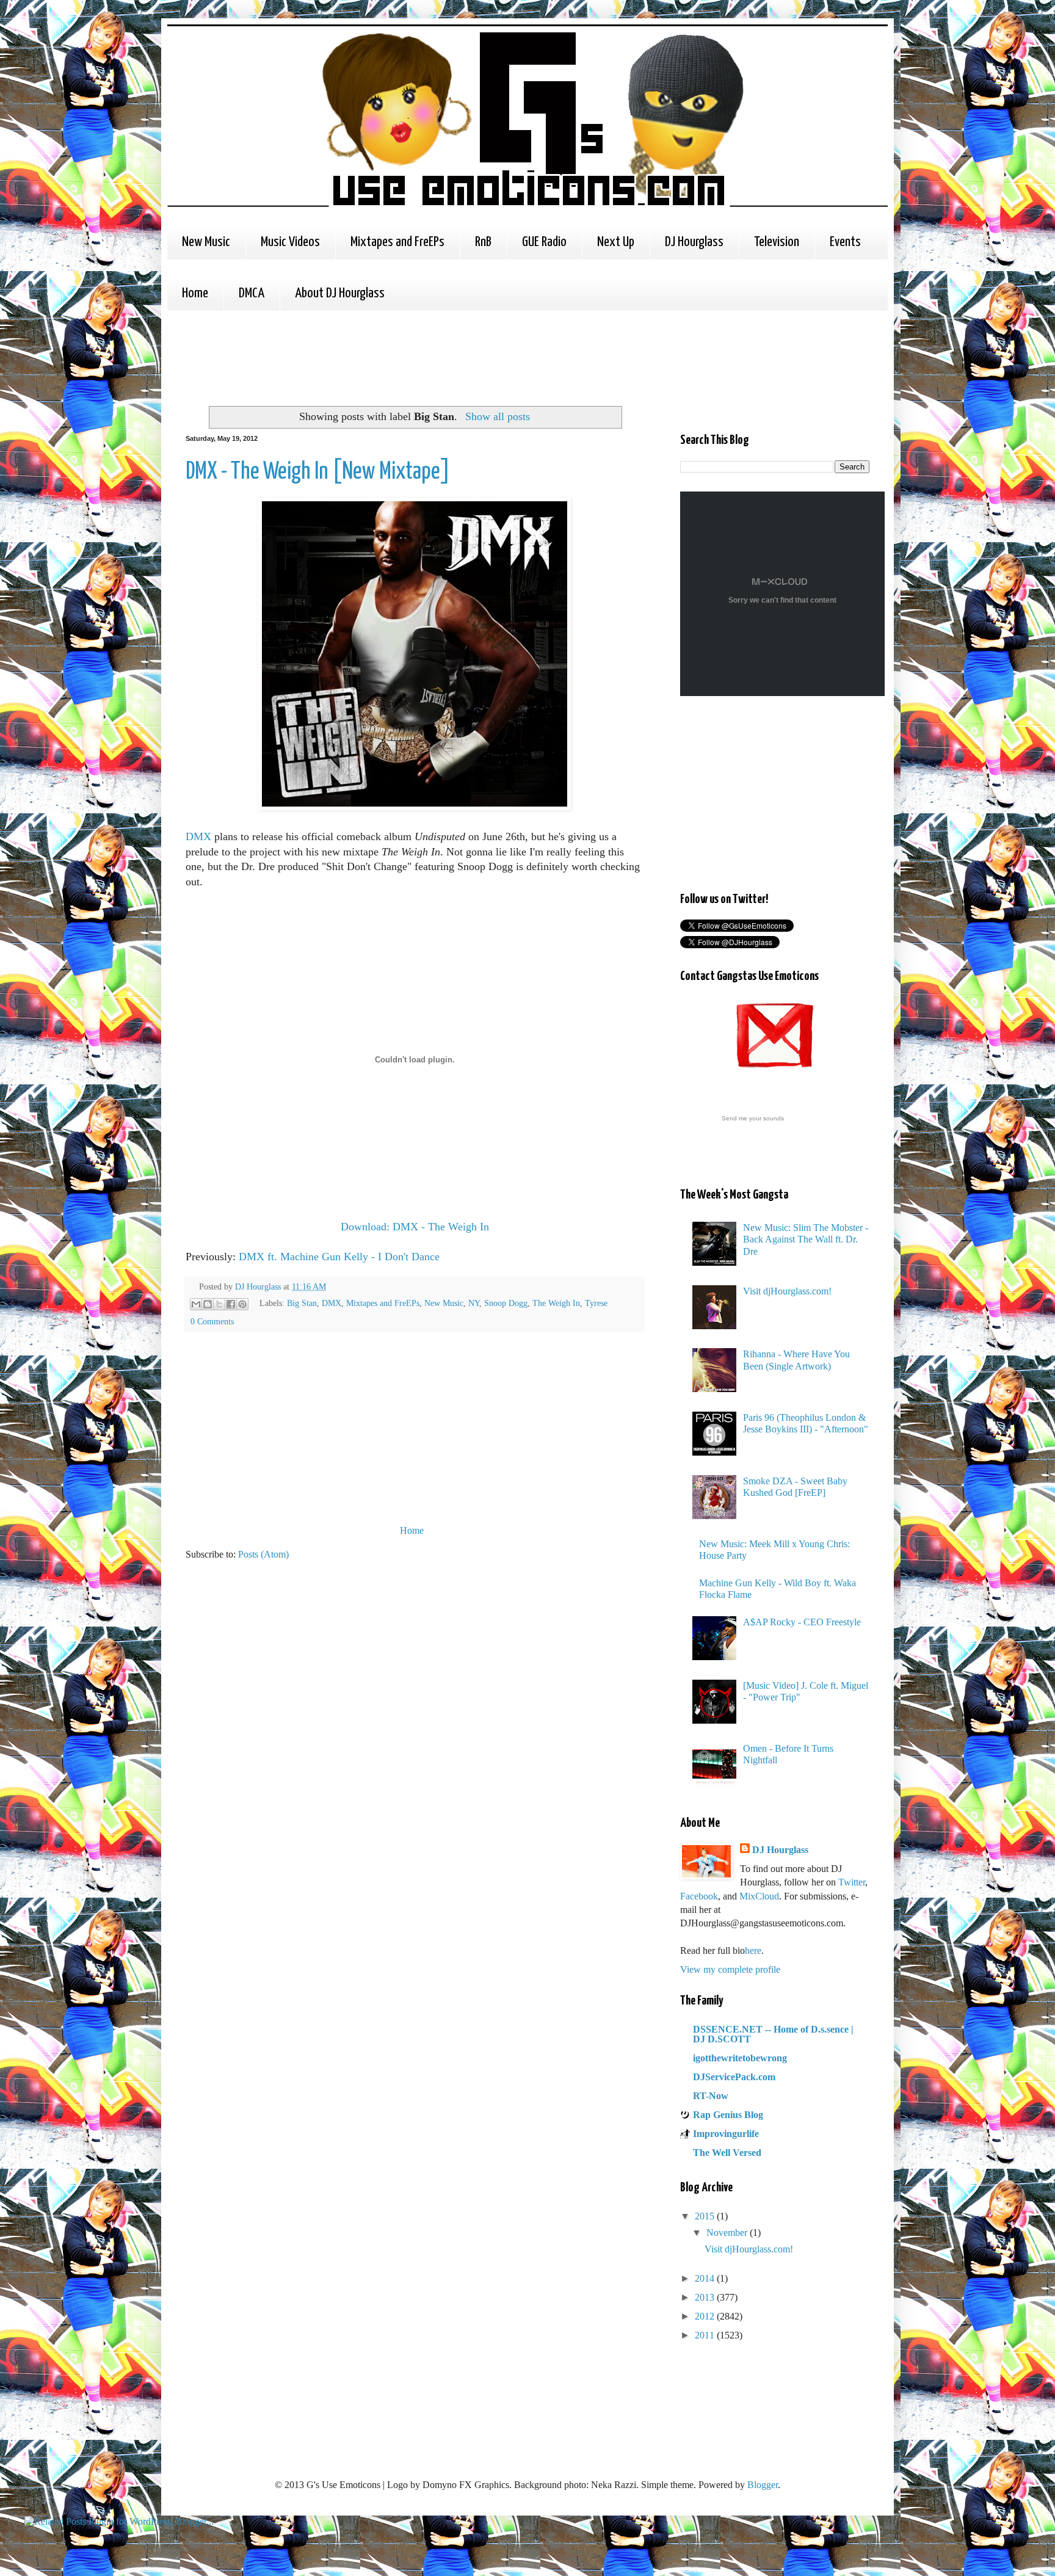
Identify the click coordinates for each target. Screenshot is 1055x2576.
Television (777, 242)
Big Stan (302, 1303)
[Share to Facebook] (231, 1304)
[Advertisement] (408, 357)
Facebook (699, 1896)
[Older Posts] (640, 1530)
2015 (706, 2216)
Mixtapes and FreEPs (397, 242)
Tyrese (596, 1303)
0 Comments (212, 1321)
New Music (206, 242)
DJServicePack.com (734, 2077)
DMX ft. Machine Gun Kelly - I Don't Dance (339, 1257)
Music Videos (290, 242)
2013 (706, 2297)
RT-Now (711, 2096)
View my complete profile (730, 1969)
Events (845, 242)
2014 (706, 2278)
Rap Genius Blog (728, 2115)
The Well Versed (727, 2153)
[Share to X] (219, 1304)
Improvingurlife (726, 2134)
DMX (198, 836)
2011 (706, 2335)
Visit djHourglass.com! (787, 1291)
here (753, 1950)
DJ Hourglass (694, 242)
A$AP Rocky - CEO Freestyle (802, 1622)
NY (474, 1303)
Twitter (852, 1882)
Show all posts (497, 416)
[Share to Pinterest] (242, 1304)
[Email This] (196, 1304)
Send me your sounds (753, 1118)
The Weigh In (556, 1303)
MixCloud (759, 1896)
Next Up (616, 242)
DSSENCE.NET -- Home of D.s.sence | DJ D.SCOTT (773, 2034)
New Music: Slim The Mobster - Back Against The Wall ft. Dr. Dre (806, 1239)
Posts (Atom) (263, 1554)
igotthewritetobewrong (740, 2058)
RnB (483, 242)
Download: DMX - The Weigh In (415, 1227)
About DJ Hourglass (340, 293)
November (728, 2233)
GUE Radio (544, 242)
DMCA (252, 293)
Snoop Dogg (506, 1303)
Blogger (763, 2485)
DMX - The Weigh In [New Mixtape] (318, 472)
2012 (706, 2316)
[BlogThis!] (208, 1304)
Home (195, 293)
